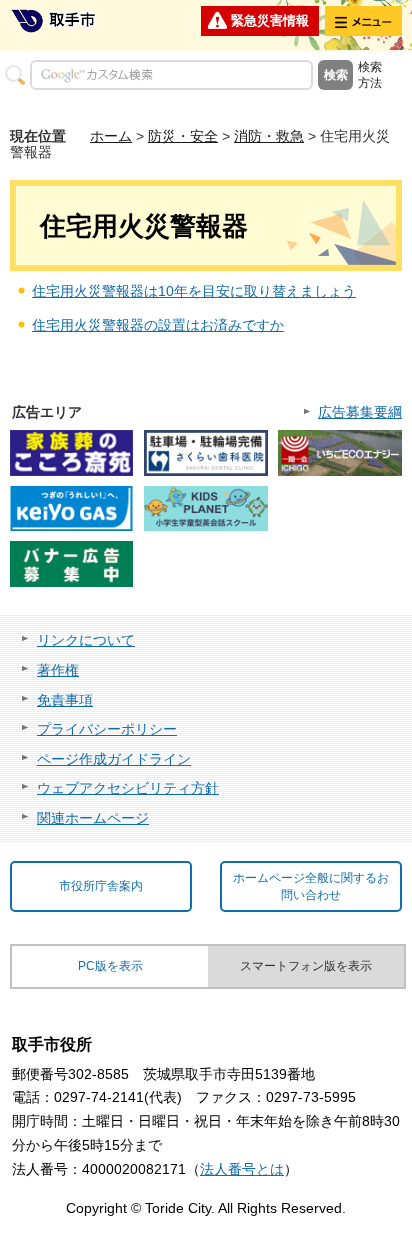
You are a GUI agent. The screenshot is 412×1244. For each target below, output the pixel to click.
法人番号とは (242, 1169)
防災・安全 (183, 136)
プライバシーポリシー (107, 729)
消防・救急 (269, 136)
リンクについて (86, 640)
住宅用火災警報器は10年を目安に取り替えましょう (194, 291)
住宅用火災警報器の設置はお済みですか (158, 325)
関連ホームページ (93, 818)
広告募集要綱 (360, 412)
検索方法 (370, 75)
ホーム (111, 136)
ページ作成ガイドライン (114, 759)
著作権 (58, 670)
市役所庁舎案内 (101, 886)
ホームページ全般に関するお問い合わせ (311, 886)
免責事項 (65, 700)
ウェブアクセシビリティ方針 (128, 788)
